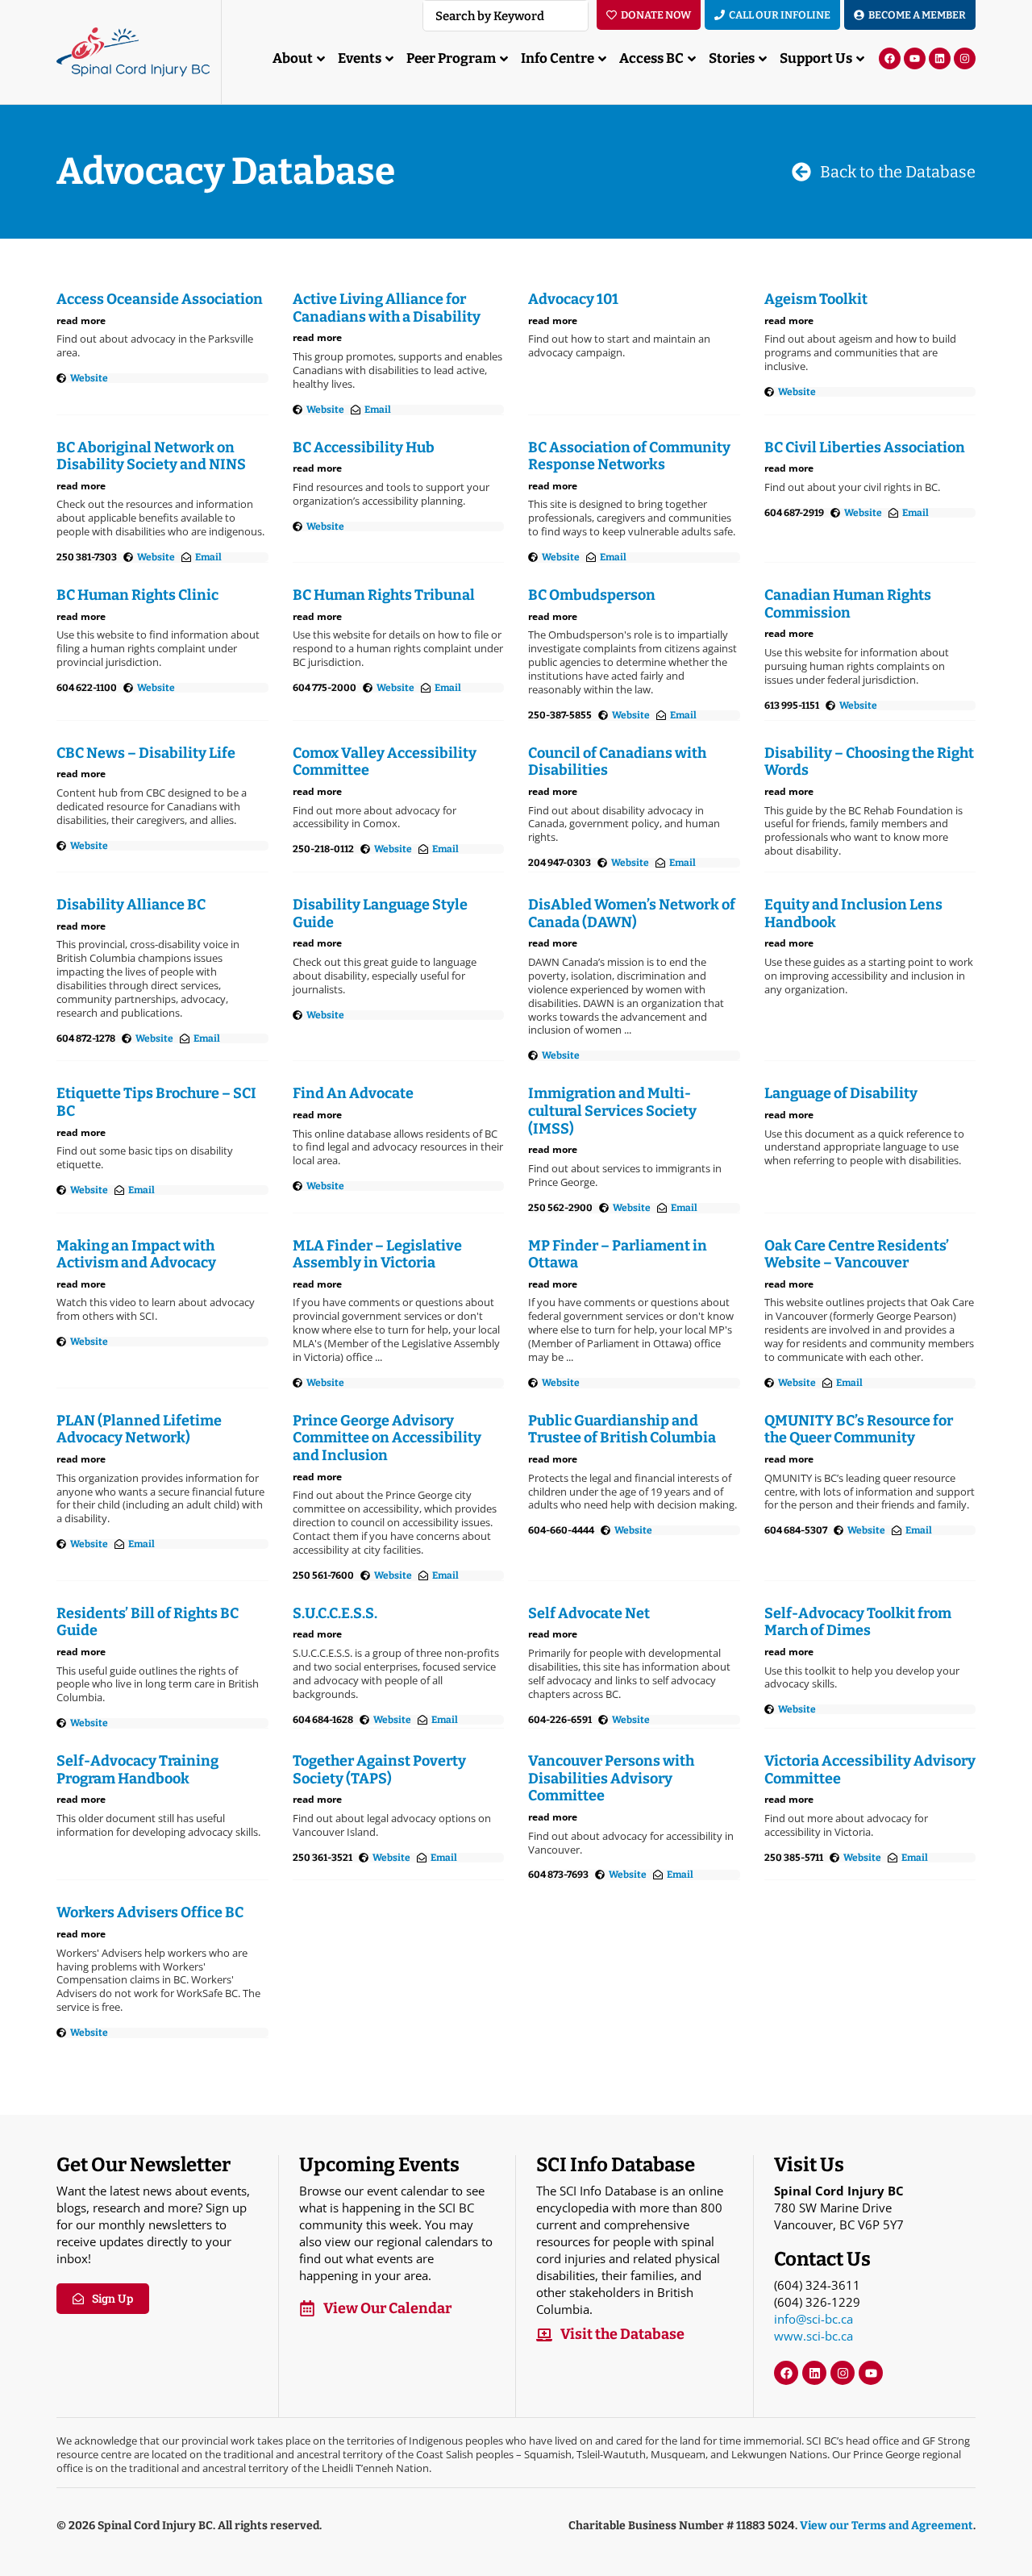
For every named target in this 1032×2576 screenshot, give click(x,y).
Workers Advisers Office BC (150, 1912)
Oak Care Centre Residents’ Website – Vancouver (857, 1255)
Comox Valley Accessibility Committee (385, 762)
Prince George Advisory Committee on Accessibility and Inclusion (387, 1438)
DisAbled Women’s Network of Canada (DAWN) (632, 913)
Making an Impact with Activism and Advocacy (136, 1255)
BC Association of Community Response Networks (629, 456)
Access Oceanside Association (160, 299)
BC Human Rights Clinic (137, 595)
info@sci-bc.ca (814, 2319)
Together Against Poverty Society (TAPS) (379, 1770)
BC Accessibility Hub (364, 447)
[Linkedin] (940, 58)
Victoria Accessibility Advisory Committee (870, 1770)
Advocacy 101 (573, 299)
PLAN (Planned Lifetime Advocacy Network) (139, 1429)
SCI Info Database (616, 2165)
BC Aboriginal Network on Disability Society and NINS (151, 456)
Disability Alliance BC (131, 905)
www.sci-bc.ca (814, 2336)
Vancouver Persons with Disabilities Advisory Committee (611, 1778)
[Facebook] (890, 58)
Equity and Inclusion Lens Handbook (853, 913)
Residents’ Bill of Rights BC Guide (148, 1622)
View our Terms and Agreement (886, 2526)
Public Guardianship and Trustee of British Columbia (622, 1429)
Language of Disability (841, 1093)
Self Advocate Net (589, 1613)
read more (81, 320)
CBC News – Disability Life (146, 753)
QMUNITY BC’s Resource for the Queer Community (859, 1429)
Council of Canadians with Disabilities (617, 762)
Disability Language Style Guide (380, 913)
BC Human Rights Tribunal (384, 595)
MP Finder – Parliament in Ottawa (618, 1255)
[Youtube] (915, 58)
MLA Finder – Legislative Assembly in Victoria (377, 1255)
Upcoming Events (379, 2165)
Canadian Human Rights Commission (848, 604)
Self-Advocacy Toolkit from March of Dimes (858, 1622)
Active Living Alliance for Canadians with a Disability (387, 308)
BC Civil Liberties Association (865, 447)
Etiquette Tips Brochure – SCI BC (156, 1102)
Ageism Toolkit (816, 299)
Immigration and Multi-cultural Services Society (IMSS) (612, 1111)
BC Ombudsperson (592, 595)
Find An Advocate (353, 1093)
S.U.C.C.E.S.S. (335, 1613)
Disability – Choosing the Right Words (869, 762)
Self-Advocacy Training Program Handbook (137, 1770)
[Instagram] (965, 58)
